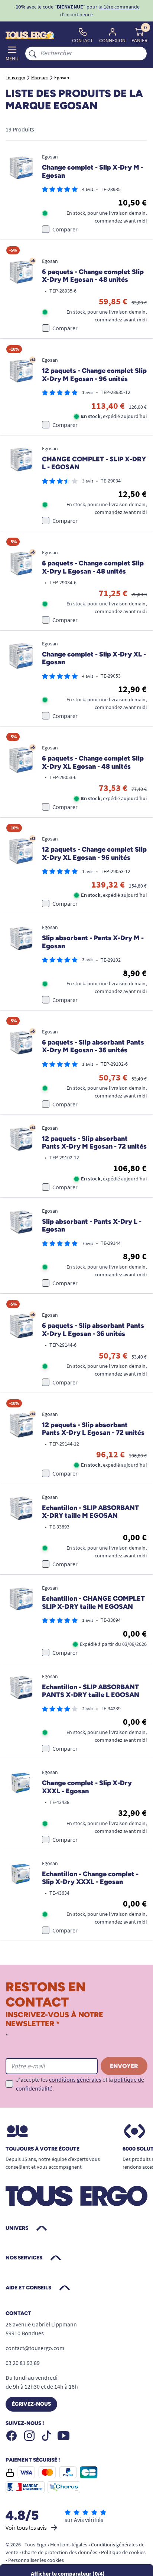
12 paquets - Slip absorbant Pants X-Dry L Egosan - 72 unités (93, 1429)
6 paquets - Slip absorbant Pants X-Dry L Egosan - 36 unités (93, 1330)
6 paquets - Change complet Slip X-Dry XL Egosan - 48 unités (93, 763)
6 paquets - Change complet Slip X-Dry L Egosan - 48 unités (93, 567)
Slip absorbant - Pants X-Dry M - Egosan (93, 942)
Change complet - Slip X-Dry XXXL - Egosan (87, 1787)
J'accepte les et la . (80, 2084)
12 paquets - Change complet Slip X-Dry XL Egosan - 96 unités (94, 854)
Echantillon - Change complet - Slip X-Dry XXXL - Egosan (90, 1878)
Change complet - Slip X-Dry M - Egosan (93, 172)
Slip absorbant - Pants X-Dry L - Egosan (92, 1226)
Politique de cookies (123, 2552)
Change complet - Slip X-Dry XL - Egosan (94, 659)
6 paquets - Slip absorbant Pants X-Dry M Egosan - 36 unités (93, 1047)
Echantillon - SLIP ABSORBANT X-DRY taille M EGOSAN (90, 1512)
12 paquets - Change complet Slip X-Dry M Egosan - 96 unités (94, 375)
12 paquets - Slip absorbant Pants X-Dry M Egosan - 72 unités (94, 1143)
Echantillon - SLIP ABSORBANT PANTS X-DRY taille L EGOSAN (91, 1691)
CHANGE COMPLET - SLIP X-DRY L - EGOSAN (94, 463)
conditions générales (75, 2079)
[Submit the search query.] (33, 53)
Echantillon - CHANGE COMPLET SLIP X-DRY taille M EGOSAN (93, 1603)
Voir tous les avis (26, 2527)
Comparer (65, 229)
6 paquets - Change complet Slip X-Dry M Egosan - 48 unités (93, 276)
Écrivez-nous (31, 2404)
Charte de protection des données (60, 2552)
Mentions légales (69, 2545)
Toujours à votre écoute (43, 2149)
